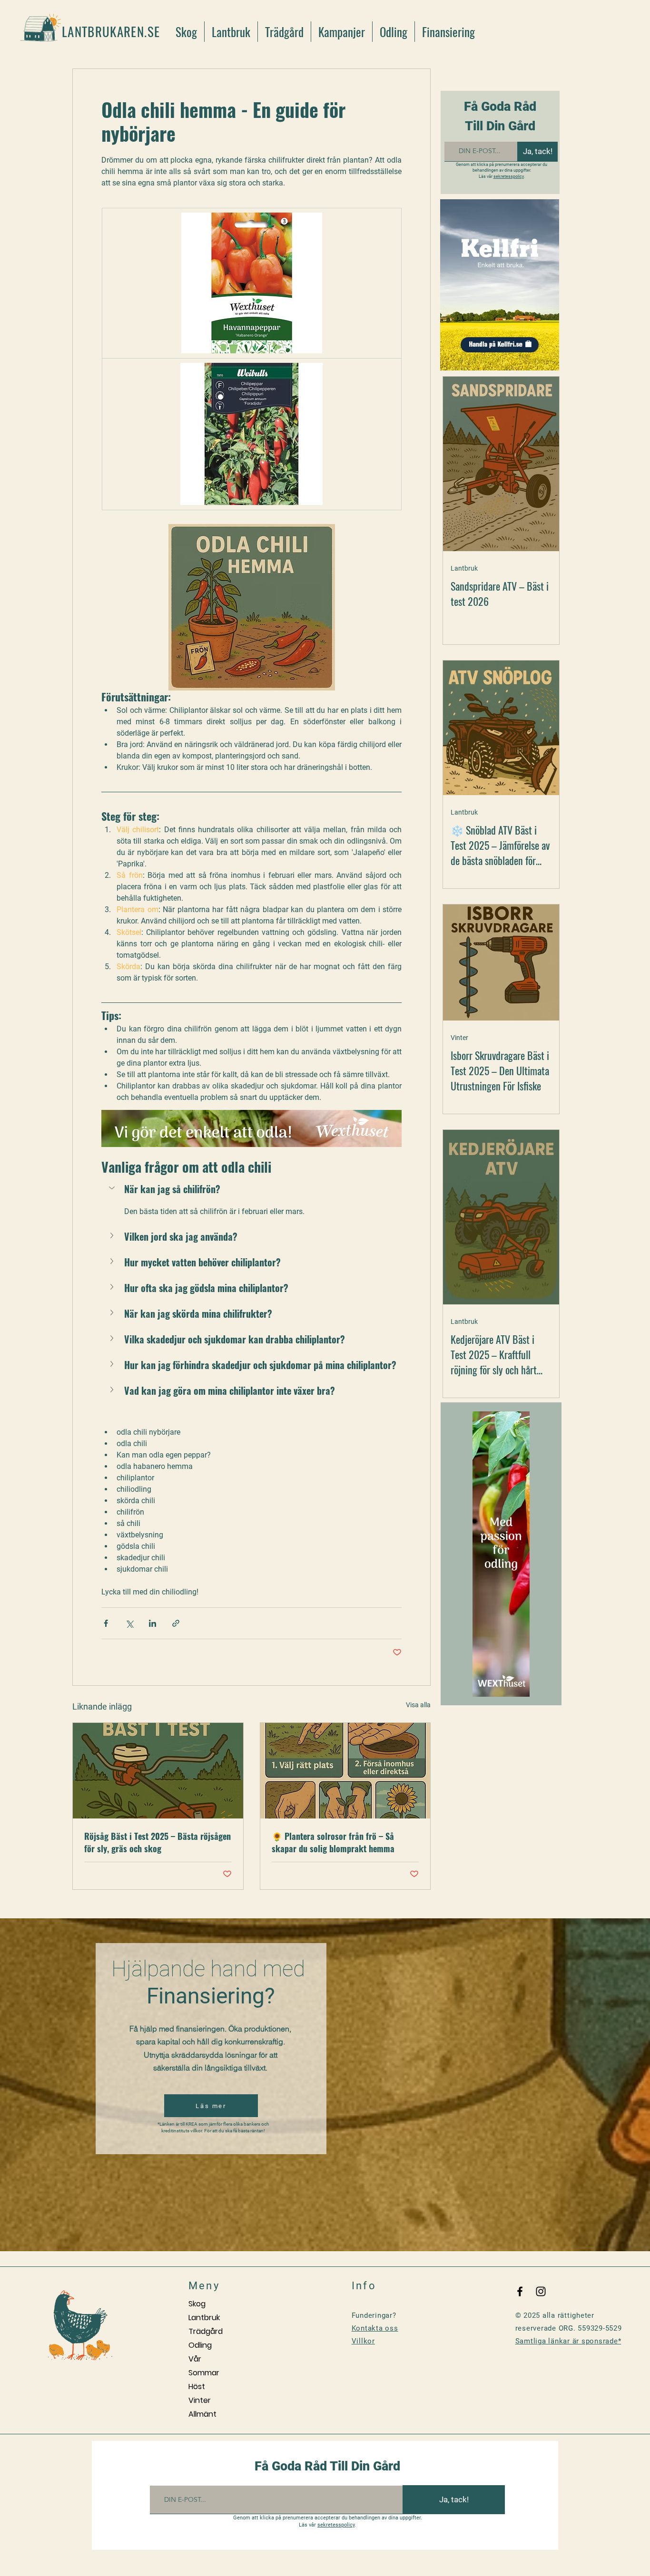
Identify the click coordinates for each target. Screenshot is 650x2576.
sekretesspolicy (509, 176)
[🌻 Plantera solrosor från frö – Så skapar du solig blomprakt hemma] (345, 1771)
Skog (197, 2304)
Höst (197, 2386)
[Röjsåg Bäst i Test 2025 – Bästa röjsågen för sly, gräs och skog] (158, 1771)
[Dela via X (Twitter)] (129, 1623)
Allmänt (202, 2414)
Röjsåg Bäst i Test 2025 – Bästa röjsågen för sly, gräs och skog (158, 1842)
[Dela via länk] (176, 1623)
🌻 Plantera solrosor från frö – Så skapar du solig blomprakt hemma (333, 1842)
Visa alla (418, 1705)
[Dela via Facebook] (106, 1623)
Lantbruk (464, 568)
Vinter (459, 1038)
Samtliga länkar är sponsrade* (568, 2341)
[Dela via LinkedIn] (153, 1623)
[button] (251, 1189)
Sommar (204, 2373)
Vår (195, 2359)
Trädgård (206, 2331)
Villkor (363, 2341)
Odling (200, 2345)
